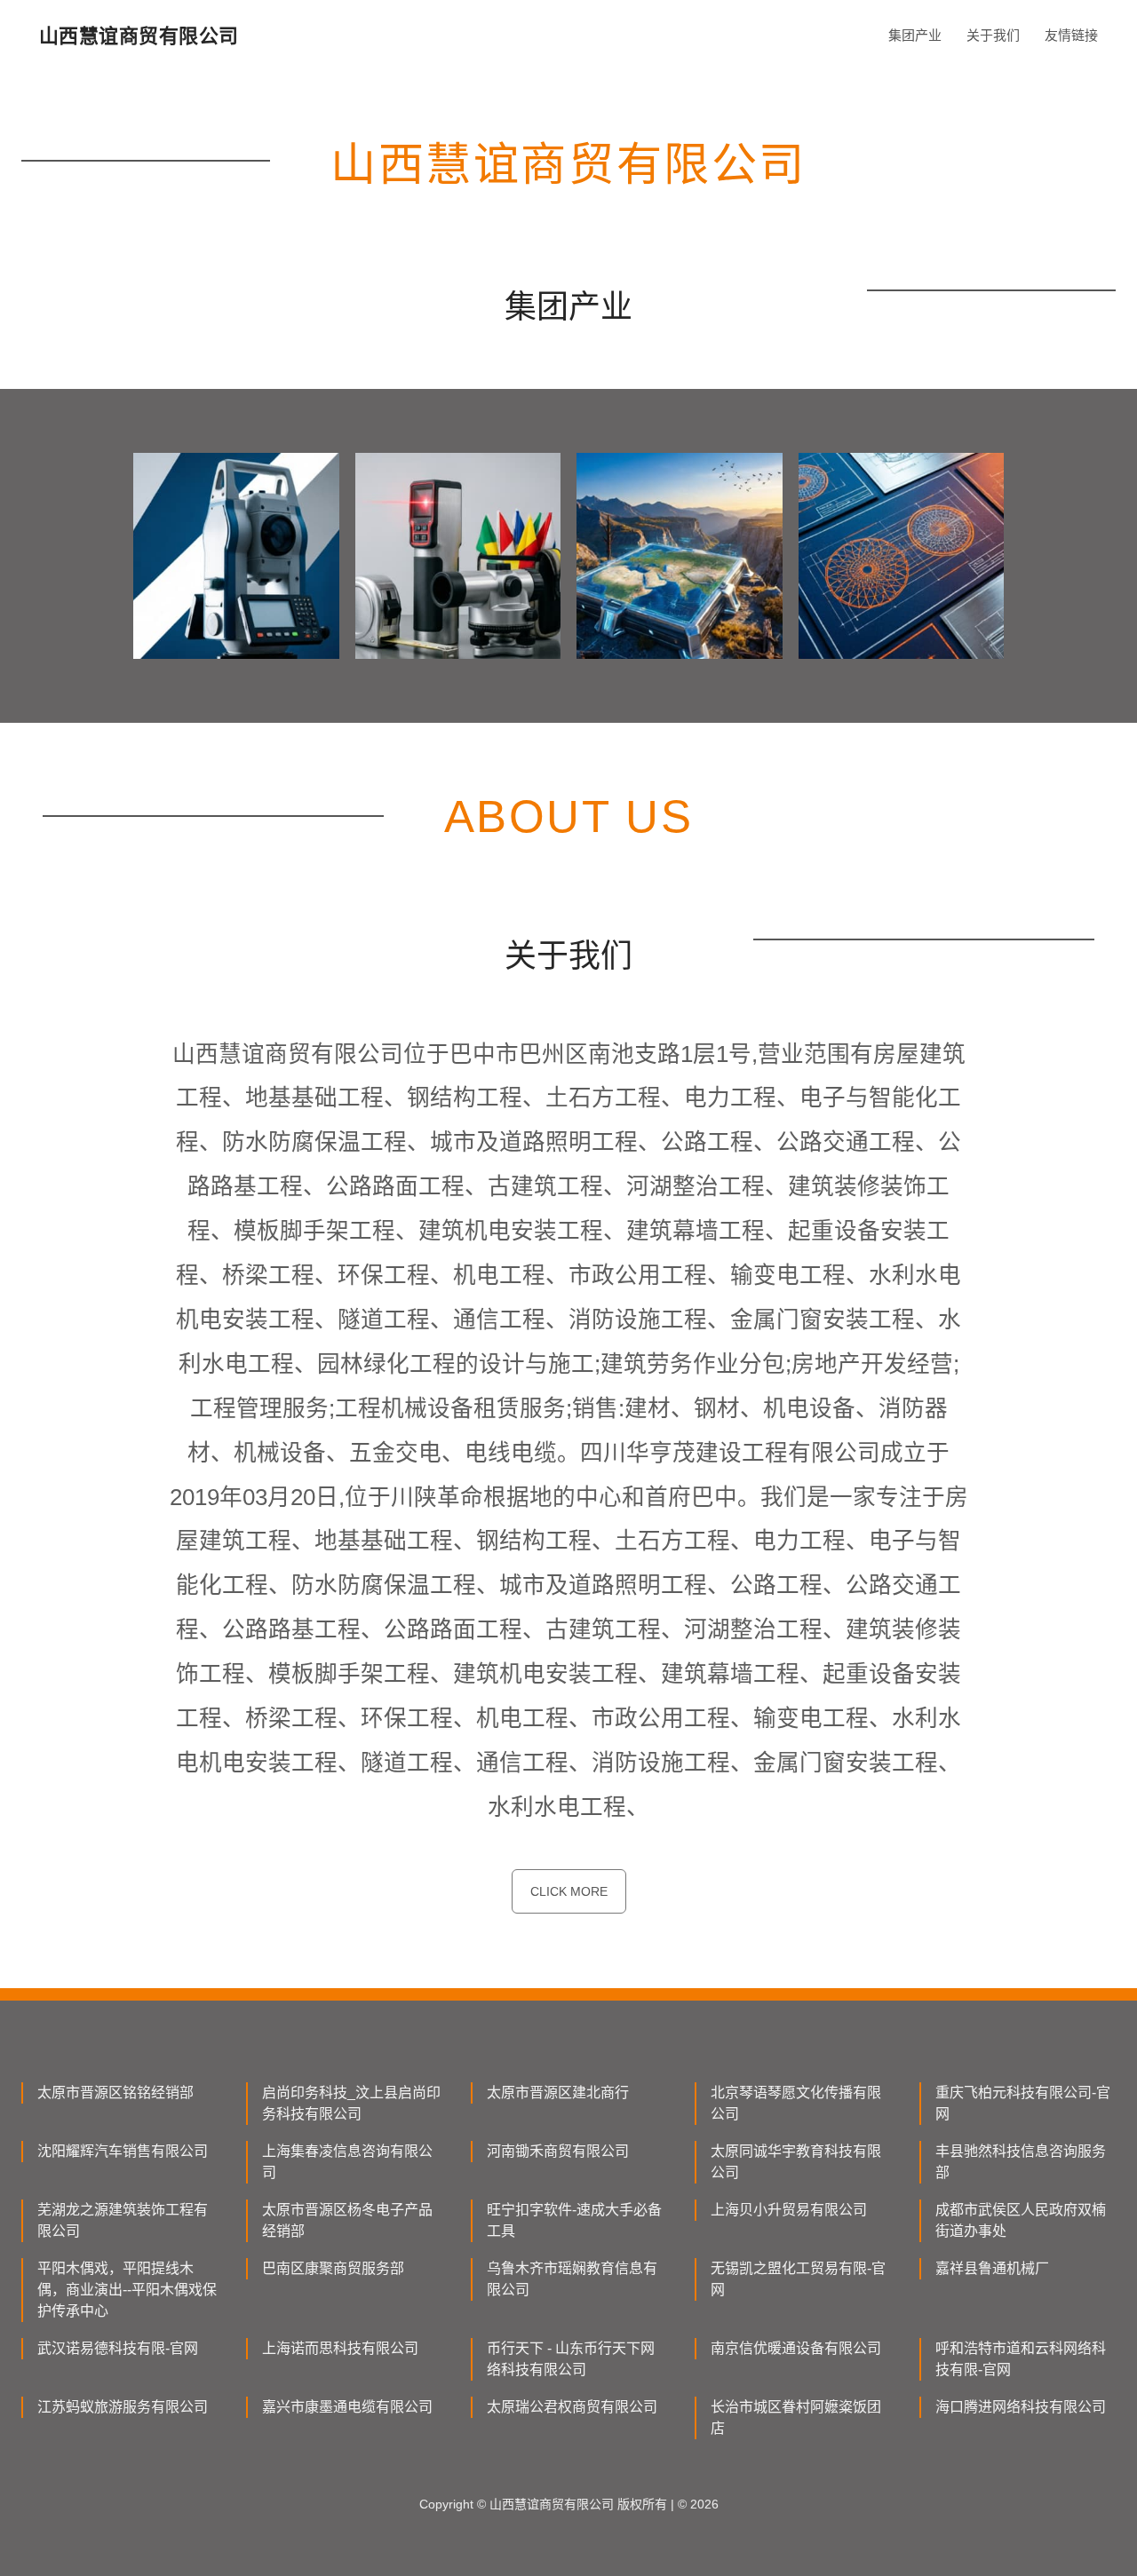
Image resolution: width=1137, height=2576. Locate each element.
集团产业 (915, 35)
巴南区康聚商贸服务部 (333, 2268)
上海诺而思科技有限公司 (340, 2348)
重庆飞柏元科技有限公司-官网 (1023, 2103)
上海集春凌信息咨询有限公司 (347, 2162)
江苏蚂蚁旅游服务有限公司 (123, 2407)
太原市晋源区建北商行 (558, 2093)
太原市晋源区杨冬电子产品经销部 (347, 2220)
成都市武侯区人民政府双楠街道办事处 (1021, 2220)
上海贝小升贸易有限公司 (789, 2210)
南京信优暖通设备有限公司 (796, 2348)
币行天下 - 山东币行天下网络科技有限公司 (571, 2359)
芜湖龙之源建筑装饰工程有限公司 (123, 2220)
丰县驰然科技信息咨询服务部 (1021, 2162)
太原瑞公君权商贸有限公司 (572, 2407)
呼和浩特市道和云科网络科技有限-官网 (1021, 2359)
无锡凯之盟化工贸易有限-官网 (798, 2279)
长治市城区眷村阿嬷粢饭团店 (796, 2417)
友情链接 (1071, 35)
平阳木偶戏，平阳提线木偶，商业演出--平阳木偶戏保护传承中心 (127, 2290)
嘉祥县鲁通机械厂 (992, 2268)
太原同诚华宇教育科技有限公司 (796, 2162)
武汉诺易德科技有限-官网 (118, 2348)
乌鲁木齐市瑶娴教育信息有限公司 (572, 2279)
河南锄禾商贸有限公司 (558, 2151)
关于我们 (993, 35)
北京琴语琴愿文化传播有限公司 (796, 2103)
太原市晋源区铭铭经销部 (115, 2093)
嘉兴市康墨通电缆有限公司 (347, 2407)
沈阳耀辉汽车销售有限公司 (123, 2151)
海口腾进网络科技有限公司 (1021, 2407)
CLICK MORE (569, 1891)
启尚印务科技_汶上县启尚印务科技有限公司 (351, 2103)
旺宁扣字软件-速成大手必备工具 (574, 2220)
